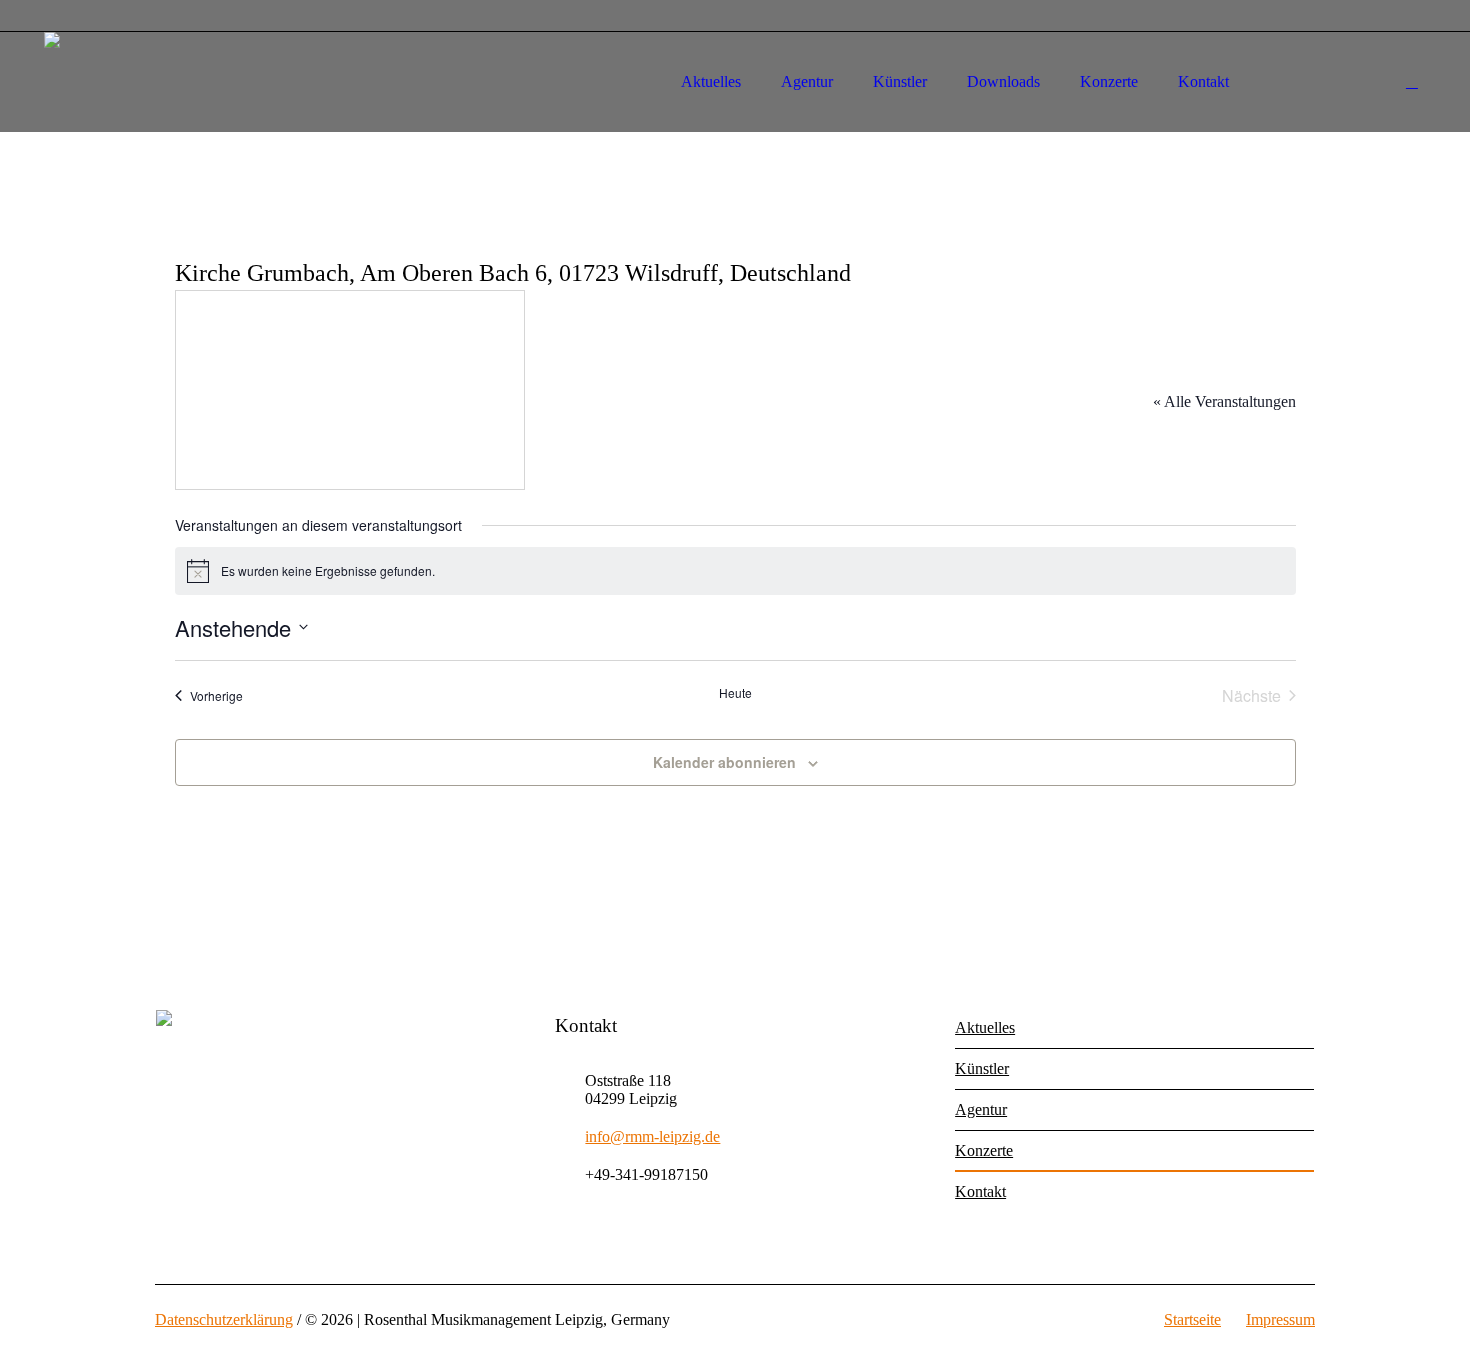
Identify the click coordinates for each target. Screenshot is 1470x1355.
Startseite (1192, 1319)
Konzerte (984, 1150)
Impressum (1280, 1319)
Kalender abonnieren (724, 762)
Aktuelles (985, 1027)
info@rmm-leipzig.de (652, 1136)
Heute (735, 693)
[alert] (735, 571)
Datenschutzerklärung (224, 1319)
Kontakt (980, 1191)
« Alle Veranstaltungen (1224, 401)
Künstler (982, 1068)
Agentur (981, 1109)
